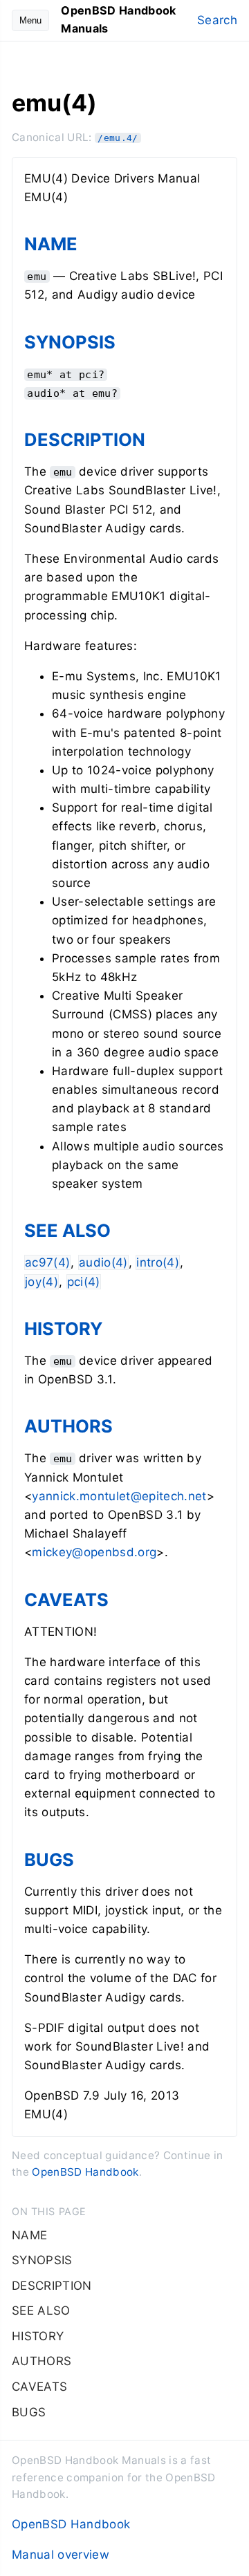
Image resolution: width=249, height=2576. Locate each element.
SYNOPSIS (70, 342)
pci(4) (84, 1282)
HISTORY (63, 1328)
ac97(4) (47, 1262)
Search (217, 20)
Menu (30, 20)
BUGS (49, 1859)
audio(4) (103, 1262)
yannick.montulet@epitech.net (119, 1496)
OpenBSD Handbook (85, 2172)
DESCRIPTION (85, 439)
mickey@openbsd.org (94, 1552)
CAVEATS (66, 1599)
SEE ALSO (67, 1230)
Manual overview (61, 2555)
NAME (51, 244)
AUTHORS (68, 1426)
